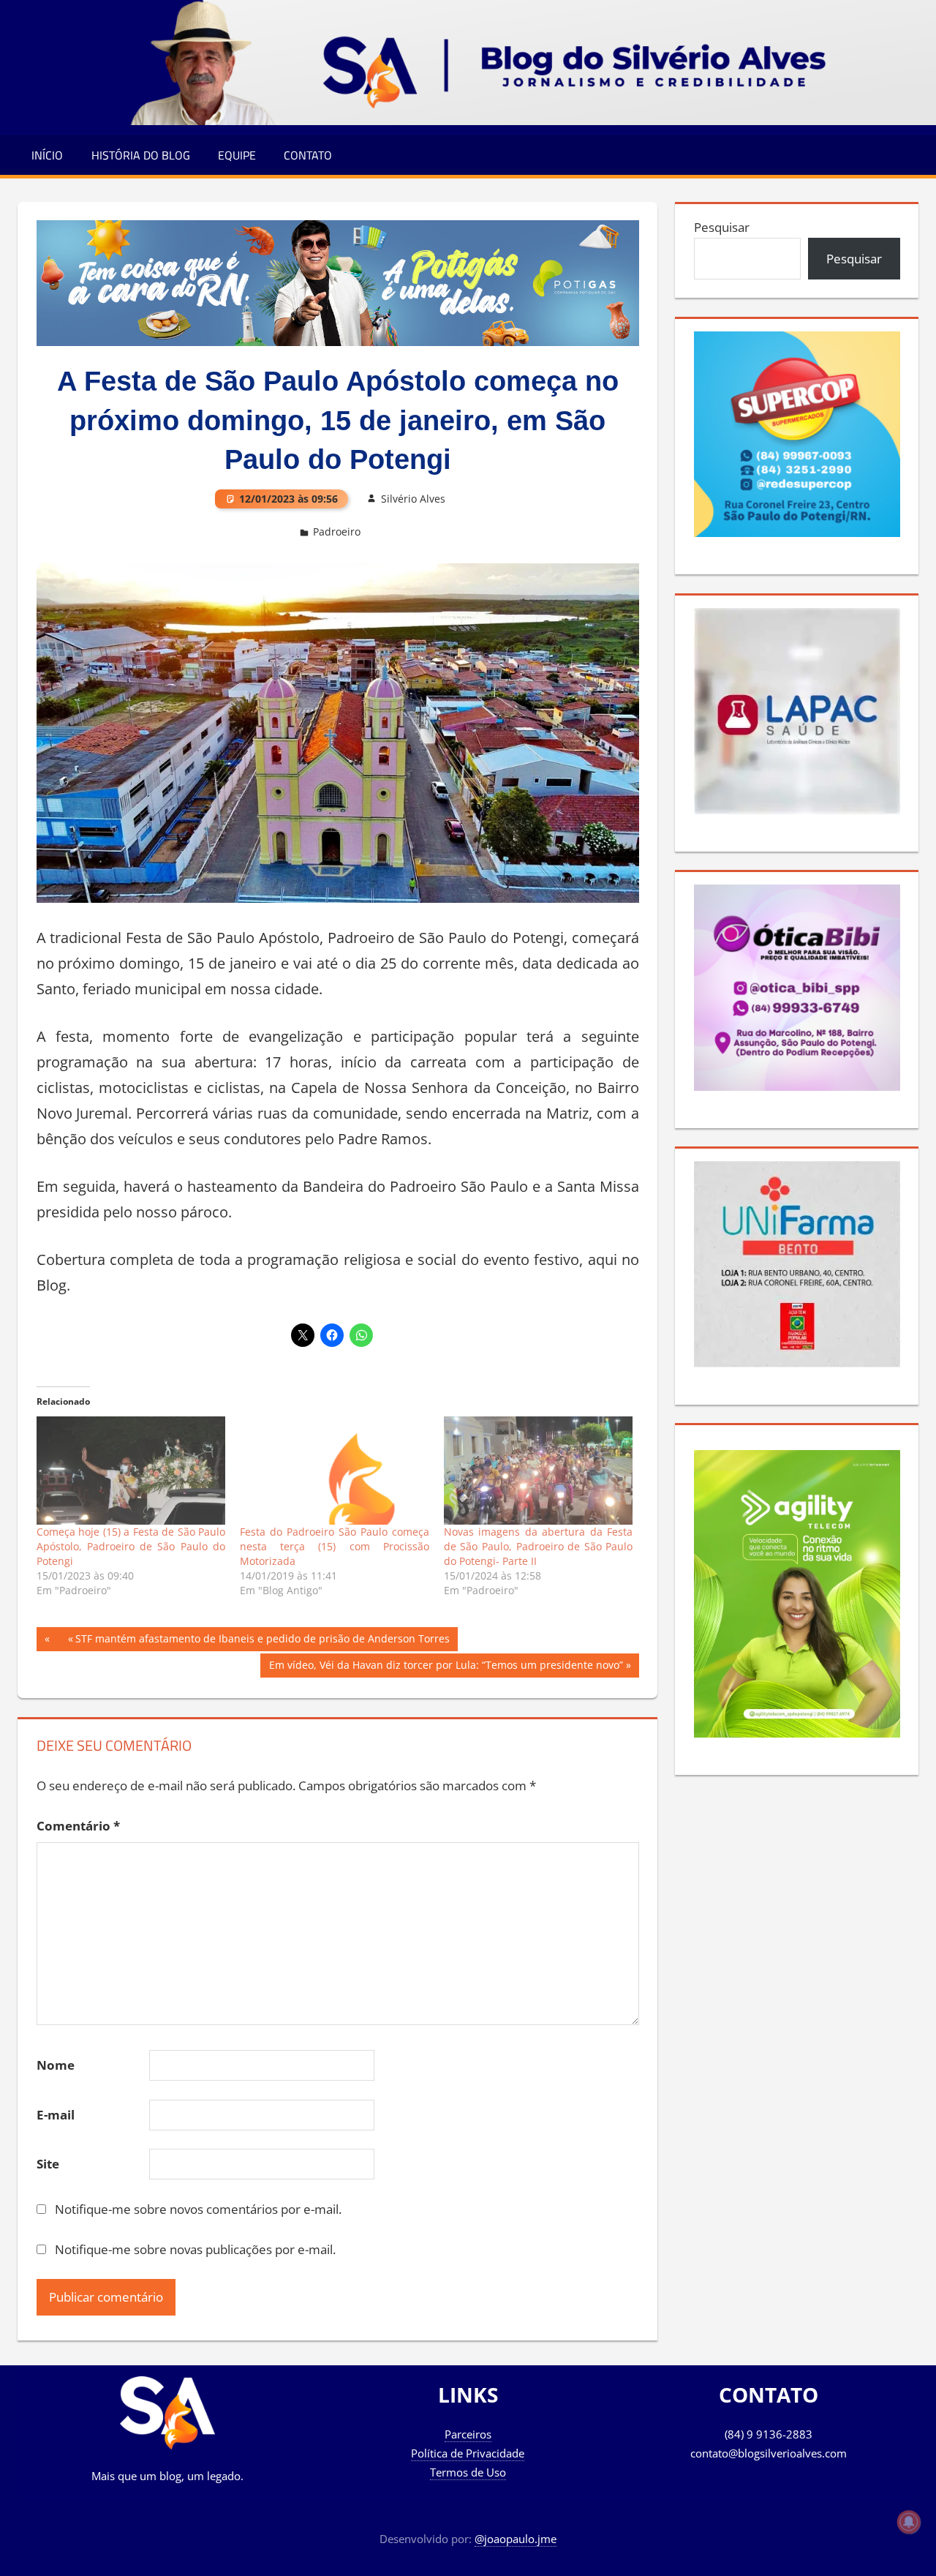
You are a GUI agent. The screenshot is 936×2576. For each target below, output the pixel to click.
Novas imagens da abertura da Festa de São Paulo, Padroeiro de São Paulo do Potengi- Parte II (539, 1546)
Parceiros (468, 2434)
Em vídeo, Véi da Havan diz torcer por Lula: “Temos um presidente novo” (446, 1667)
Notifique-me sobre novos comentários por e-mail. (198, 2209)
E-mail (56, 2115)
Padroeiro (337, 532)
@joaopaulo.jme (516, 2539)
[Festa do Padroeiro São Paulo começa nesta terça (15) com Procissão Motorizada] (335, 1471)
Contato (308, 155)
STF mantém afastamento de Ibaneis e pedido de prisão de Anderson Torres (263, 1638)
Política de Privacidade (468, 2453)
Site (48, 2164)
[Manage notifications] (909, 2522)
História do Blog (141, 155)
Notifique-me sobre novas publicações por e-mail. (195, 2249)
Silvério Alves (413, 499)
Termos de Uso (468, 2472)
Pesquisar (722, 227)
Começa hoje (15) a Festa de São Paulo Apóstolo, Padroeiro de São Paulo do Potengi (131, 1546)
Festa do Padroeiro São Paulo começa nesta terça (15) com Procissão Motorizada (335, 1546)
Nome (56, 2065)
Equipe (237, 155)
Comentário (78, 1826)
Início (47, 155)
